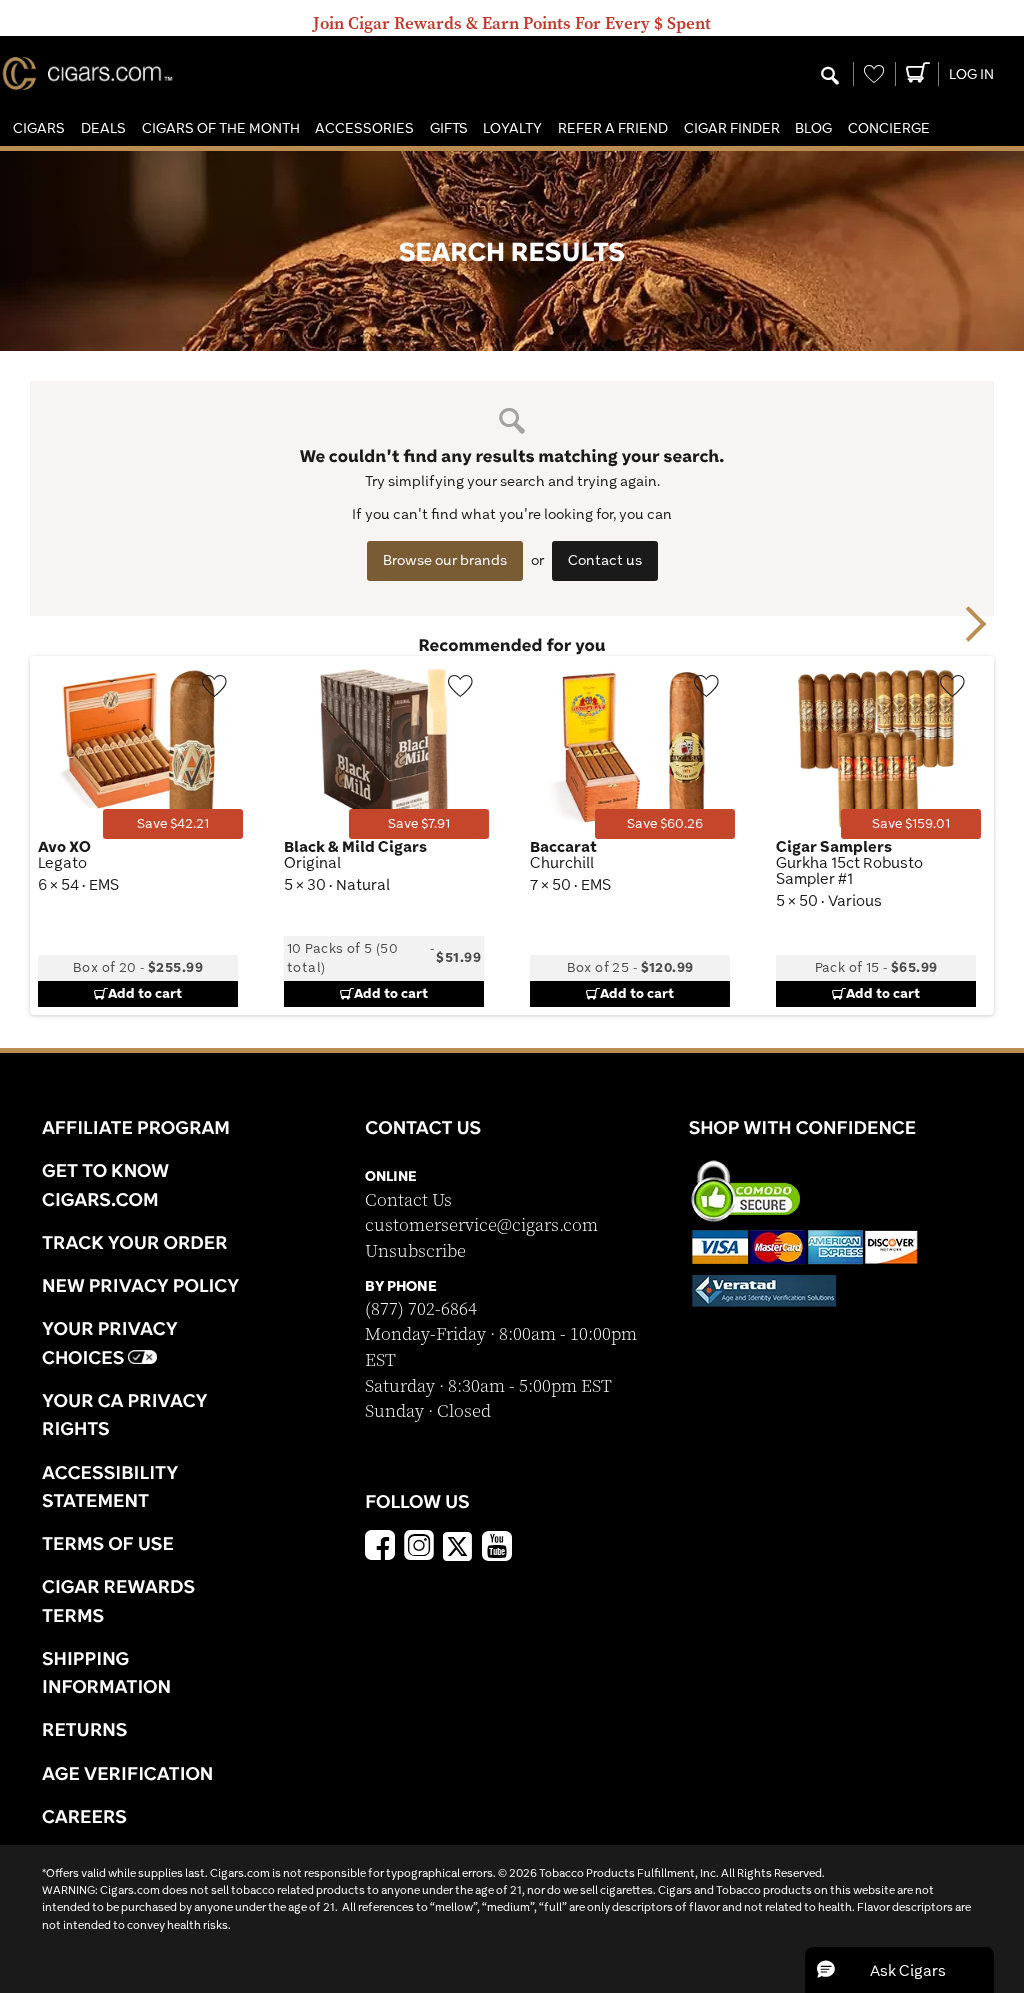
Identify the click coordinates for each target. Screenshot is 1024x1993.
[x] (458, 1545)
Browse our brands (445, 560)
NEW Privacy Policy (140, 1285)
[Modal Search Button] (830, 77)
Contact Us (408, 1200)
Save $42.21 (173, 823)
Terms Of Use (108, 1543)
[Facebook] (380, 1548)
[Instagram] (419, 1548)
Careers (84, 1816)
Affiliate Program (136, 1127)
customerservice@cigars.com (481, 1225)
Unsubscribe (415, 1251)
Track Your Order (135, 1242)
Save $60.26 (665, 823)
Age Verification (127, 1773)
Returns (85, 1729)
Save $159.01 (911, 823)
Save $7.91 (419, 823)
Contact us (605, 560)
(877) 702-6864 (421, 1309)
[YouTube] (497, 1548)
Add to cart (145, 993)
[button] (39, 128)
